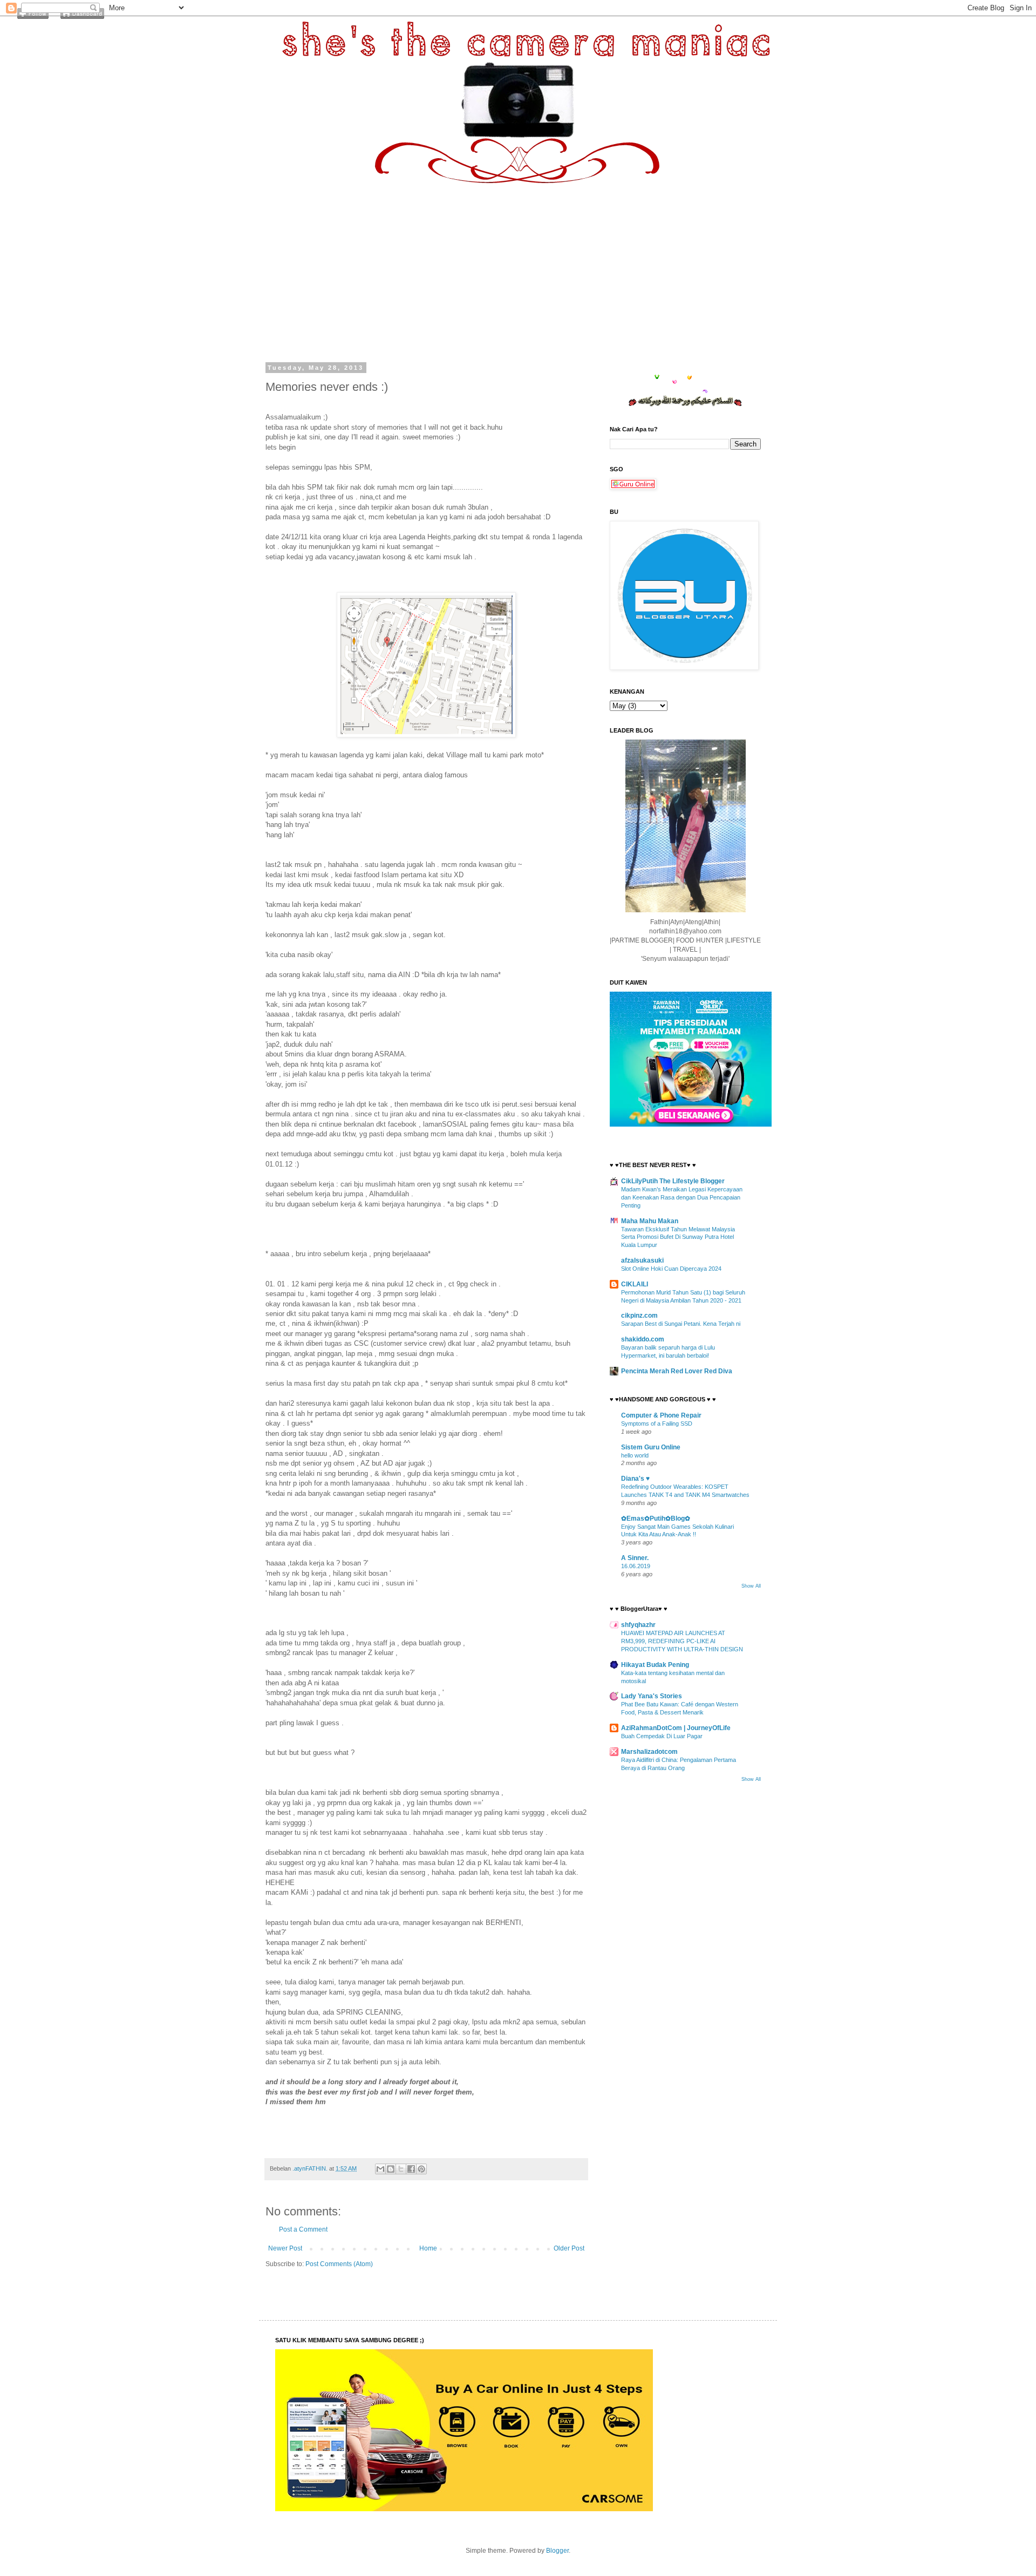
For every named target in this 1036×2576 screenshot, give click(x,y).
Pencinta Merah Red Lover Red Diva (677, 1371)
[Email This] (380, 2169)
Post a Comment (303, 2229)
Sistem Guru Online (651, 1447)
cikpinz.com (639, 1316)
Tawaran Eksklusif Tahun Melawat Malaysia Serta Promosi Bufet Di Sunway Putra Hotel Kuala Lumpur (678, 1237)
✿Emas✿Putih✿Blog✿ (656, 1519)
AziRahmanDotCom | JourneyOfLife (676, 1728)
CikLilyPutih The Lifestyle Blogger (673, 1181)
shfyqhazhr (638, 1625)
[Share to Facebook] (411, 2169)
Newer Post (285, 2248)
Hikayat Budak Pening (655, 1665)
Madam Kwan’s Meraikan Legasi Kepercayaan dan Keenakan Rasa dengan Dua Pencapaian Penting (682, 1197)
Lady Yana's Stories (652, 1696)
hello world (635, 1455)
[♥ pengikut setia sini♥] (33, 17)
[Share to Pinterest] (421, 2169)
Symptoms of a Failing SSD (657, 1423)
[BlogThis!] (391, 2169)
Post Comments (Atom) (339, 2264)
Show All (751, 1586)
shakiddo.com (643, 1339)
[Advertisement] (518, 265)
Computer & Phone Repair (661, 1415)
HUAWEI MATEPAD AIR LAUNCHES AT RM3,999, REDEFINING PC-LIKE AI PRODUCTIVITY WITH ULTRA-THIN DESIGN (682, 1641)
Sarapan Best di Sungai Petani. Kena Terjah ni (681, 1324)
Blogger (557, 2551)
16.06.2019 (636, 1566)
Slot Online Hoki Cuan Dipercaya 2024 (671, 1269)
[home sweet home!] (82, 17)
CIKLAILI (635, 1284)
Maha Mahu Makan (650, 1221)
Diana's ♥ (635, 1479)
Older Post (569, 2248)
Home (428, 2248)
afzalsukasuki (642, 1260)
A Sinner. (635, 1558)
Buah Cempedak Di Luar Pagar (662, 1736)
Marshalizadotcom (649, 1752)
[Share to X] (401, 2169)
